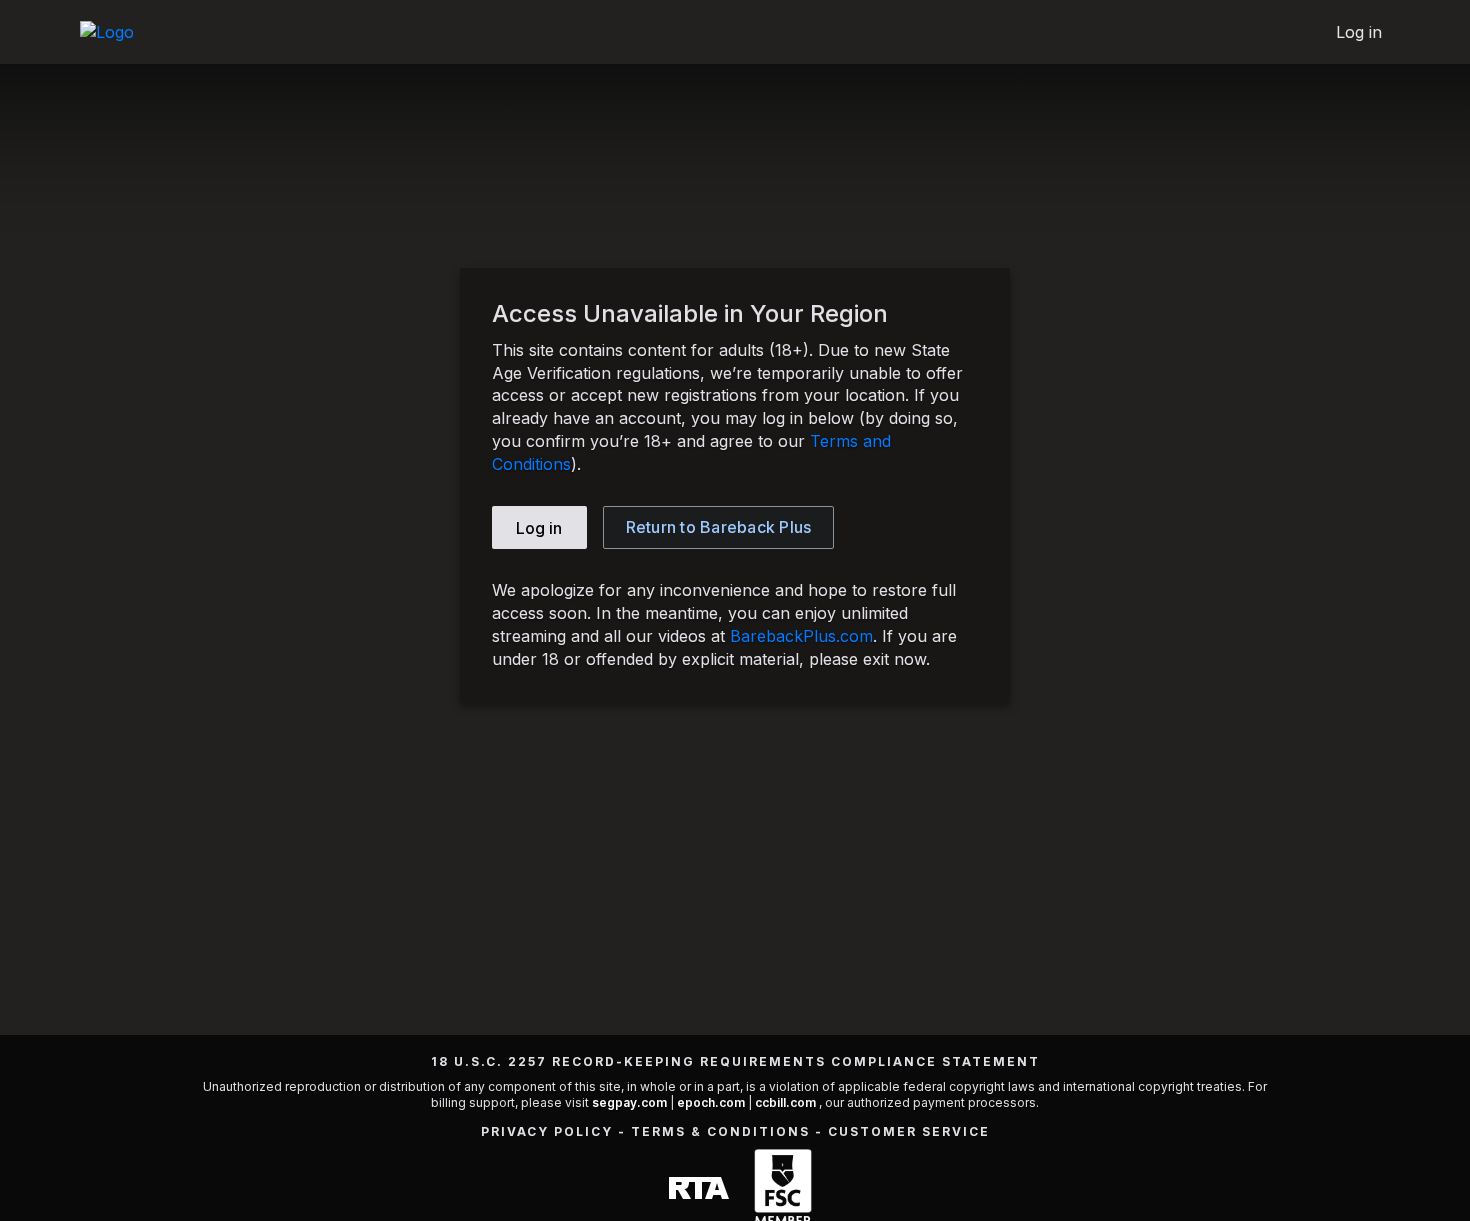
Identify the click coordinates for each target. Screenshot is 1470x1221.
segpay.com (631, 1102)
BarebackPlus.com (801, 636)
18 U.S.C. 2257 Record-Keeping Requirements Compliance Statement (735, 1061)
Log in (1359, 32)
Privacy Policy (547, 1131)
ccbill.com (785, 1102)
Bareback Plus (719, 527)
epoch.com (711, 1102)
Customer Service (909, 1131)
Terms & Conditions (720, 1131)
